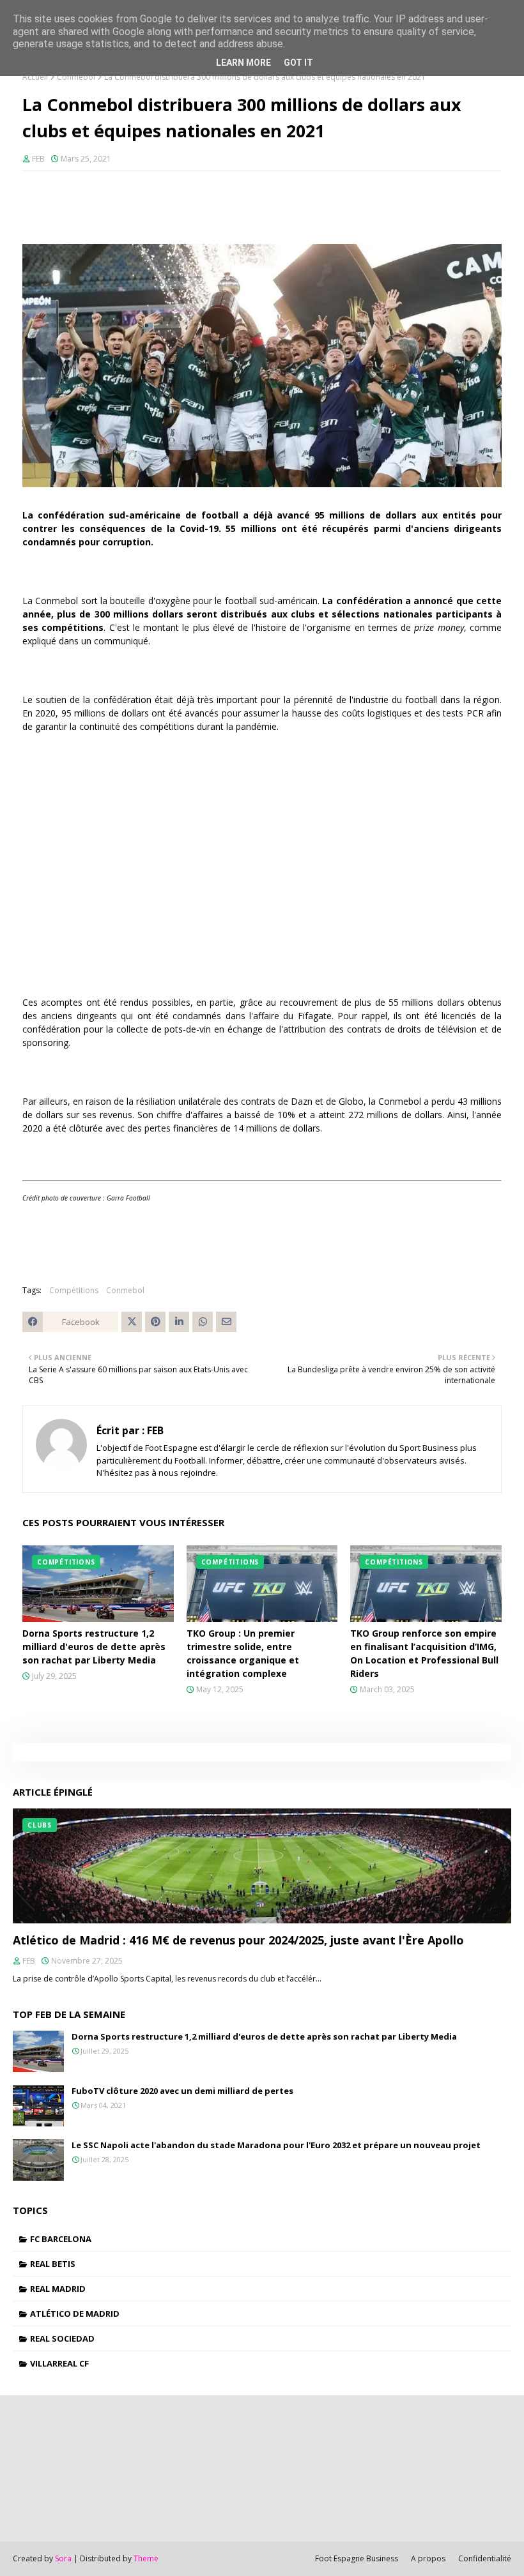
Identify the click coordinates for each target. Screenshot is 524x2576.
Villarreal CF (59, 2363)
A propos (428, 2558)
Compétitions (74, 1290)
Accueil (35, 77)
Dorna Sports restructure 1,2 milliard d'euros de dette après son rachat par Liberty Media (94, 1647)
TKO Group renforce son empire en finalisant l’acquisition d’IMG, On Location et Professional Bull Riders (424, 1653)
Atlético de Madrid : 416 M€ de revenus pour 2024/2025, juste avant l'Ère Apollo (238, 1940)
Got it (298, 63)
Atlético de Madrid (75, 2314)
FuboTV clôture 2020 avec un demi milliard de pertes (182, 2091)
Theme (146, 2558)
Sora (63, 2558)
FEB (38, 159)
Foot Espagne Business (357, 2558)
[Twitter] (132, 1322)
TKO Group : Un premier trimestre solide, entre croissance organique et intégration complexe (243, 1653)
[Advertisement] (262, 868)
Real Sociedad (62, 2338)
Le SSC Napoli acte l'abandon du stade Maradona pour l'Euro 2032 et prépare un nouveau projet (276, 2145)
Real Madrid (58, 2289)
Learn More (243, 63)
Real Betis (53, 2264)
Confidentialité (485, 2558)
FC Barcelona (61, 2239)
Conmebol (76, 77)
